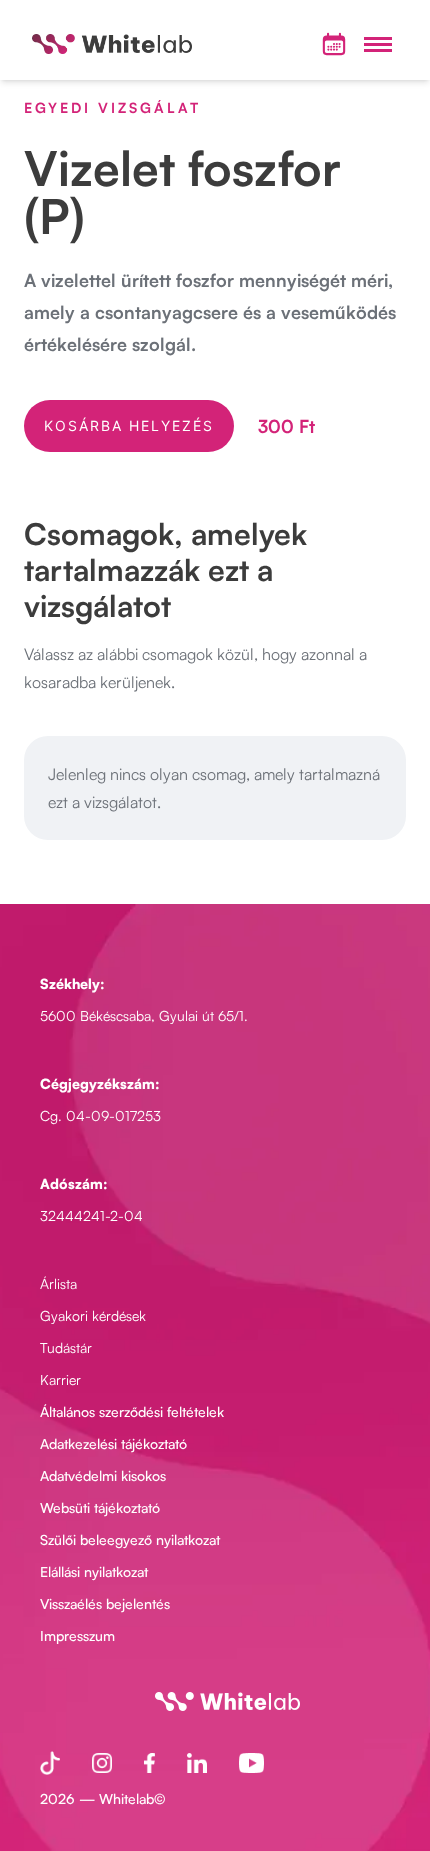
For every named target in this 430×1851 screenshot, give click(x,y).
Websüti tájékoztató (100, 1507)
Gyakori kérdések (93, 1315)
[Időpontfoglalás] (334, 44)
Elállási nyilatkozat (94, 1571)
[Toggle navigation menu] (378, 44)
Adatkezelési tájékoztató (113, 1443)
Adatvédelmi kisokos (103, 1475)
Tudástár (66, 1347)
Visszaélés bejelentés (105, 1603)
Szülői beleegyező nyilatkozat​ (130, 1539)
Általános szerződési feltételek (132, 1411)
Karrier (60, 1379)
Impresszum (77, 1635)
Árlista (58, 1283)
